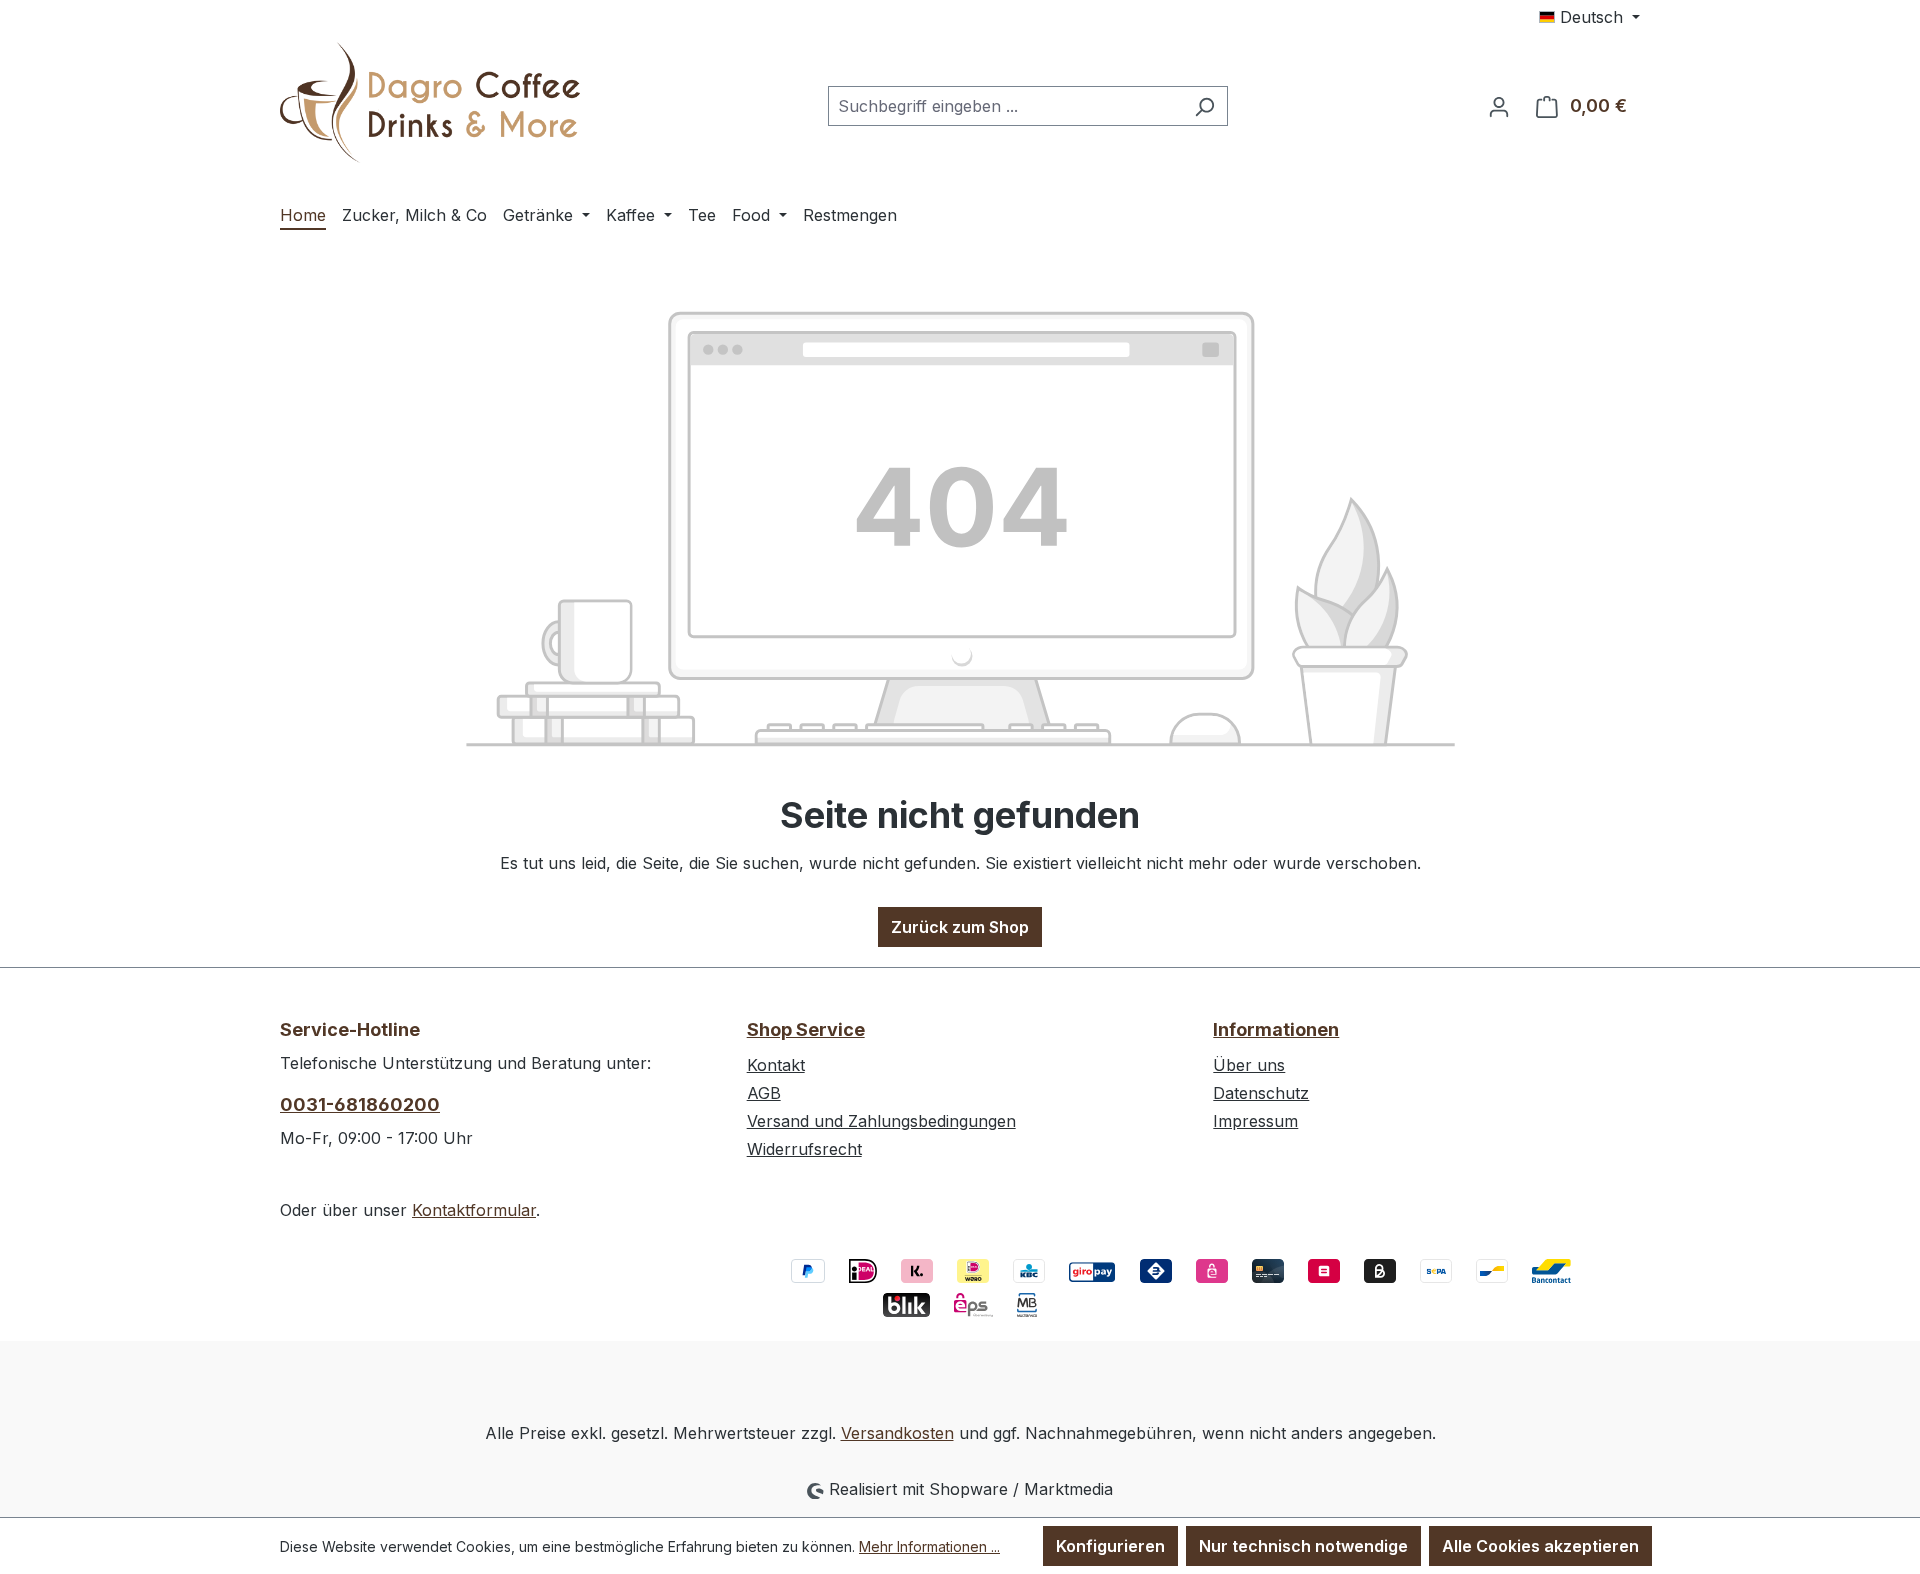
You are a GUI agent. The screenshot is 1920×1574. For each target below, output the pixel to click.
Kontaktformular (474, 1210)
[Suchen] (1204, 106)
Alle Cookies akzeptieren (1540, 1546)
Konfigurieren (1110, 1546)
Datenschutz (1261, 1093)
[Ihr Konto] (1499, 106)
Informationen (1276, 1029)
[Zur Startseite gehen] (430, 102)
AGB (764, 1093)
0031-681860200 (360, 1104)
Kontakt (776, 1065)
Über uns (1249, 1065)
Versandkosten (897, 1433)
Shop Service (806, 1029)
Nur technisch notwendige (1303, 1546)
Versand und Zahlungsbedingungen (881, 1121)
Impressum (1255, 1121)
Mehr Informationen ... (929, 1546)
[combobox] (1005, 106)
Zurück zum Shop (960, 927)
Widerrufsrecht (804, 1149)
